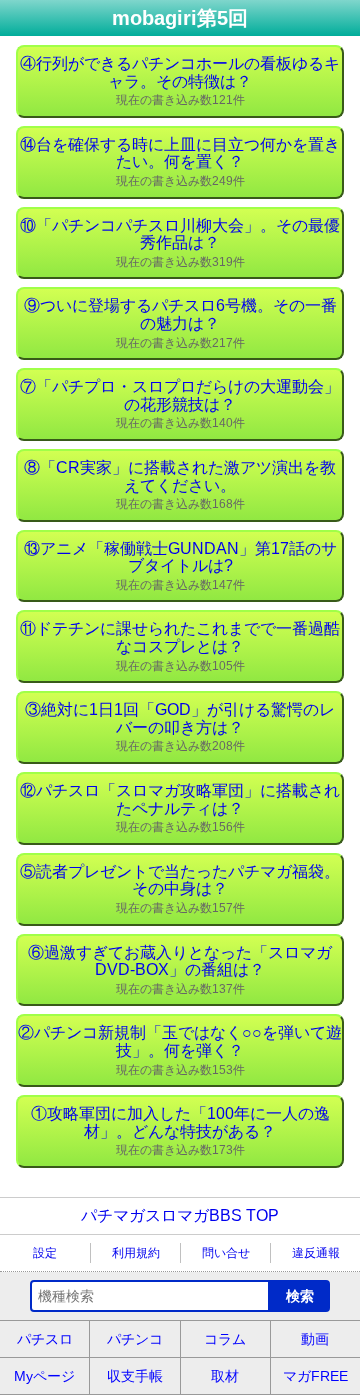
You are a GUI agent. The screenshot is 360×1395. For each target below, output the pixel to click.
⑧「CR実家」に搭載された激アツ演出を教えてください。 (180, 485)
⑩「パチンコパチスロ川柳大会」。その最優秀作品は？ (180, 243)
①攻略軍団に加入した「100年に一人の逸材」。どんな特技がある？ (180, 1131)
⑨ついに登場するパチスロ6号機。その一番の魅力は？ (180, 323)
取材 (225, 1376)
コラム (225, 1339)
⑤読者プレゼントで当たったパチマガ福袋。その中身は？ (180, 889)
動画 (315, 1339)
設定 (45, 1253)
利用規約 (136, 1253)
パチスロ (45, 1339)
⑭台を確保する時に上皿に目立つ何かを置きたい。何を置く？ (180, 162)
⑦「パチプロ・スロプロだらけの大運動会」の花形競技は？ (180, 404)
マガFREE (315, 1376)
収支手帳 (135, 1376)
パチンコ (135, 1339)
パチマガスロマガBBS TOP (180, 1215)
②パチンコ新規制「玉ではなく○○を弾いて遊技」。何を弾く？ (180, 1050)
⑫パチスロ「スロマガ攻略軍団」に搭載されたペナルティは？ (180, 808)
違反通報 (316, 1253)
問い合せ (226, 1253)
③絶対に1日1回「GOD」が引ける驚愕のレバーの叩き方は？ (180, 727)
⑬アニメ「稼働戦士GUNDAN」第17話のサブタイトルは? (180, 566)
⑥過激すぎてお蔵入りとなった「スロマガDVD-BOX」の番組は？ (180, 970)
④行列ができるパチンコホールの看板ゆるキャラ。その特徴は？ (180, 81)
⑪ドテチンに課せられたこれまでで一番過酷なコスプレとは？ (180, 646)
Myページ (44, 1376)
